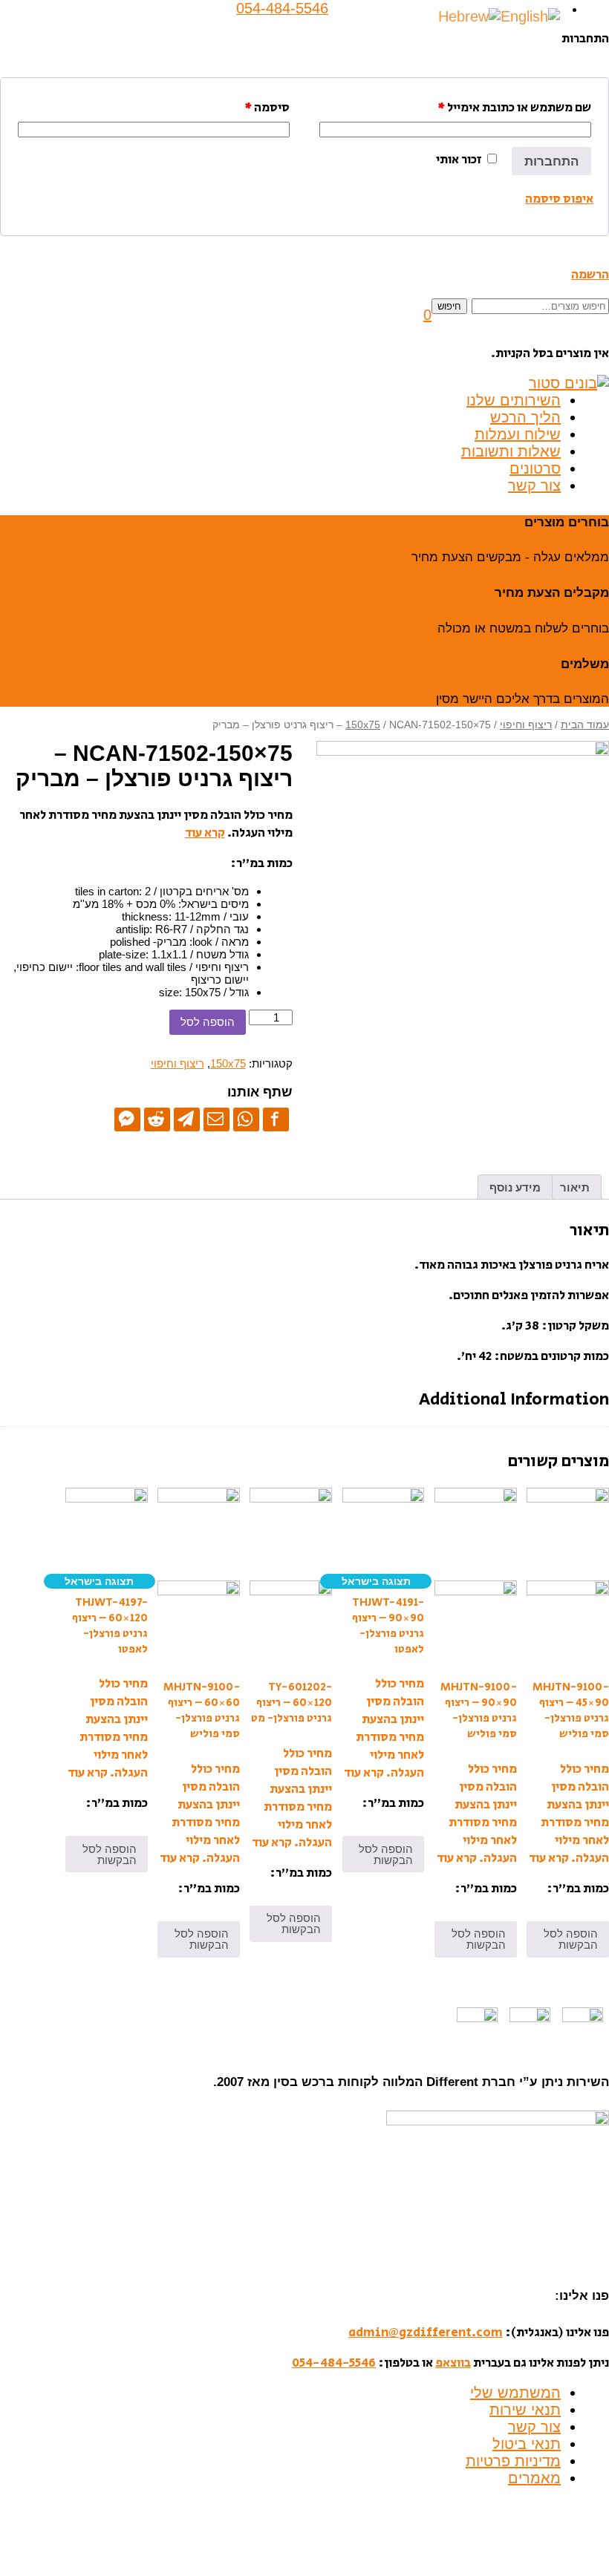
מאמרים (534, 2478)
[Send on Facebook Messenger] (127, 1119)
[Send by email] (216, 1119)
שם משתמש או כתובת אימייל (514, 108)
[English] (530, 16)
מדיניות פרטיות (513, 2461)
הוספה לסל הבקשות (571, 1939)
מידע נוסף (515, 1187)
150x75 (363, 725)
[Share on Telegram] (187, 1119)
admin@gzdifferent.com (426, 2333)
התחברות (551, 161)
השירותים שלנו (514, 400)
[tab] (575, 1187)
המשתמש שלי (515, 2393)
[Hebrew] (469, 16)
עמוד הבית (585, 725)
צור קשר (534, 486)
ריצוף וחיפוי (526, 725)
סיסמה (267, 108)
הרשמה (590, 275)
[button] (427, 315)
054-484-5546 (334, 2363)
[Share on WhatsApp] (246, 1119)
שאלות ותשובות (511, 451)
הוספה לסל (208, 1022)
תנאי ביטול (527, 2444)
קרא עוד (205, 833)
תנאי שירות (525, 2410)
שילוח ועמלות (518, 434)
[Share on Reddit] (157, 1119)
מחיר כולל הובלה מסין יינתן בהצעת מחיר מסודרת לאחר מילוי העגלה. (575, 1814)
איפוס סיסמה (559, 199)
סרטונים (535, 468)
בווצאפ (453, 2363)
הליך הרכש (525, 417)
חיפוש (449, 306)
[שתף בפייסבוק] (276, 1119)
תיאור (575, 1187)
